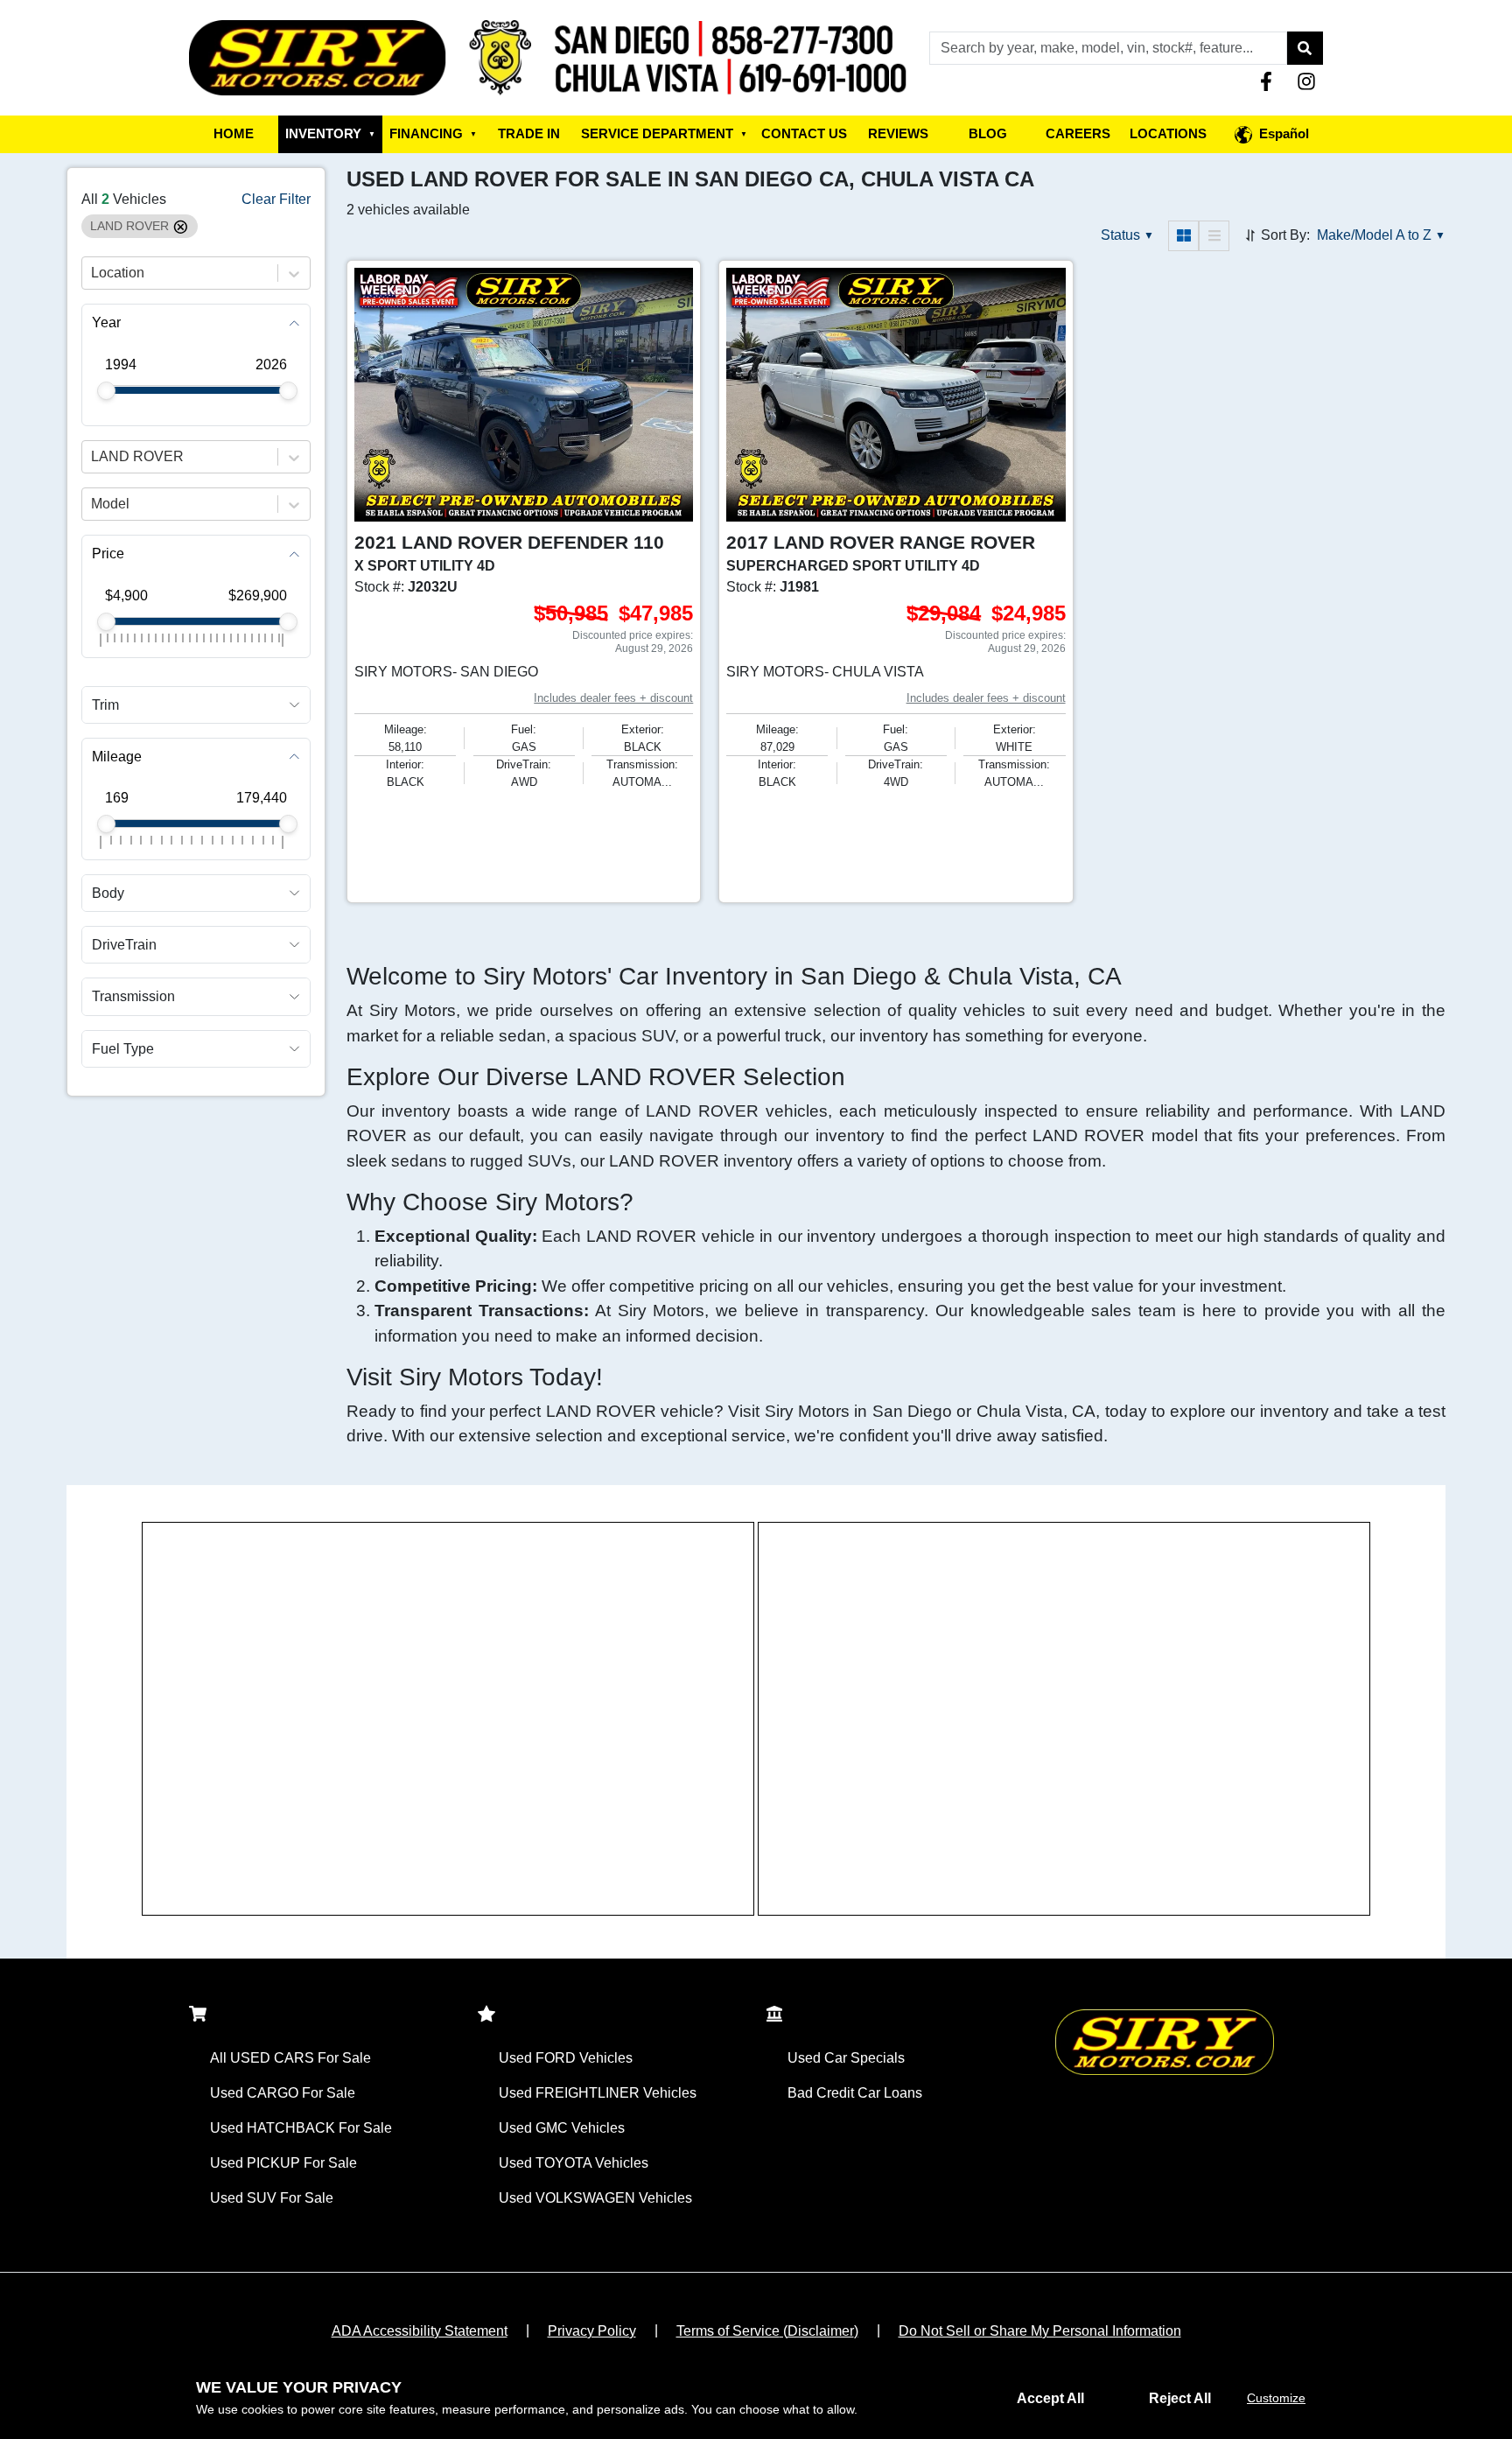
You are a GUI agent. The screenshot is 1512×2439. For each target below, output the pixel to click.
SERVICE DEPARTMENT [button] (664, 133)
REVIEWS (898, 133)
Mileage (117, 757)
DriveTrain (124, 946)
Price (108, 554)
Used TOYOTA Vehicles (574, 2163)
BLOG (988, 133)
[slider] (106, 391)
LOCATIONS (1168, 133)
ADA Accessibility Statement (420, 2331)
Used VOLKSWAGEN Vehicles (595, 2198)
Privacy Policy (592, 2331)
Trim (105, 705)
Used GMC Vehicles (562, 2128)
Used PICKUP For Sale (283, 2163)
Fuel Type (123, 1049)
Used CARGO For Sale (283, 2093)
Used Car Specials (846, 2058)
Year (106, 323)
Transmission (133, 997)
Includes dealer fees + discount (613, 698)
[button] (1305, 48)
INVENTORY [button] (330, 133)
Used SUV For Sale (272, 2198)
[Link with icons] (1270, 81)
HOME (234, 133)
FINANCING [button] (433, 133)
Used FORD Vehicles (566, 2058)
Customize (1276, 2398)
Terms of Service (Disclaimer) (767, 2331)
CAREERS (1078, 133)
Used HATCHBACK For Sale (301, 2128)
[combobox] (93, 274)
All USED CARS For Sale (290, 2058)
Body (108, 893)
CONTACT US (804, 133)
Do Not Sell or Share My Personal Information (1040, 2331)
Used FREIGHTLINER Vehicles (598, 2093)
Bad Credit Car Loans (855, 2093)
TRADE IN (529, 133)
